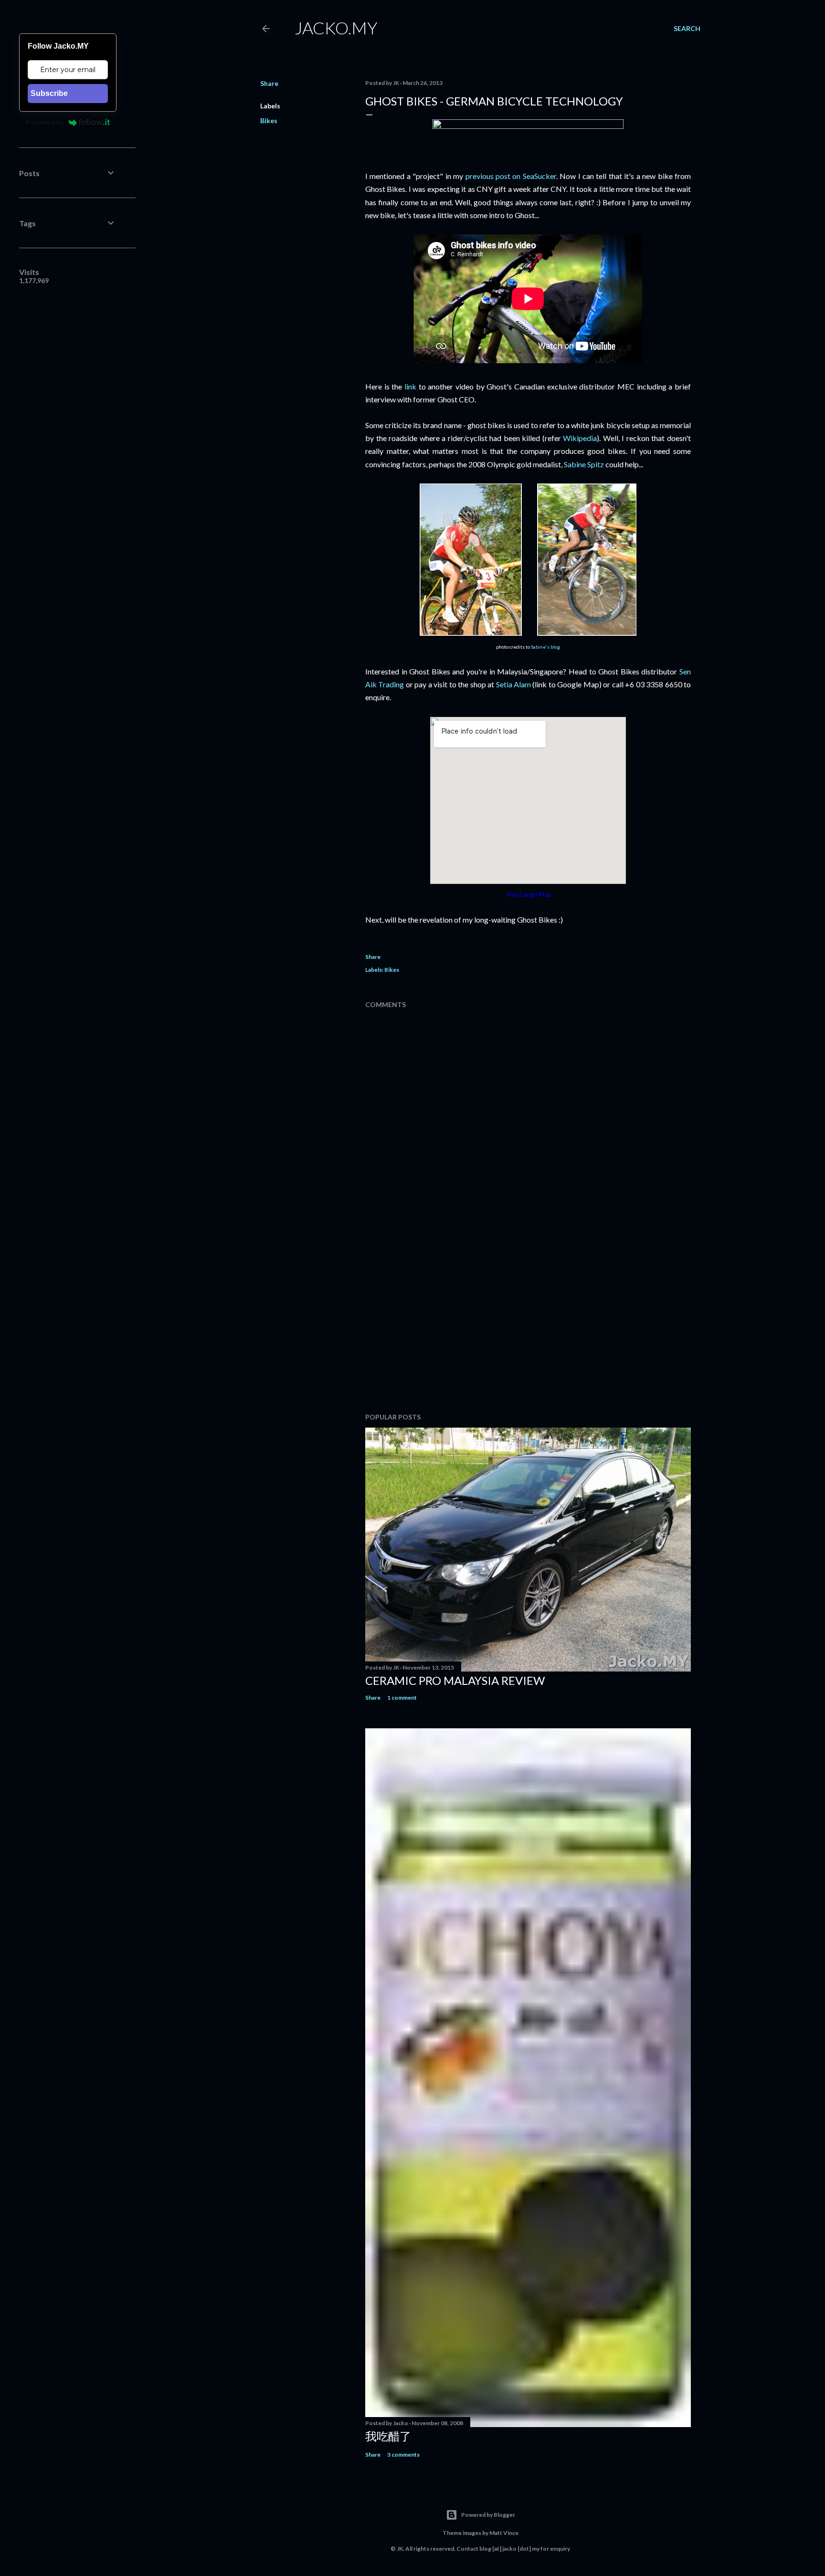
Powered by (45, 122)
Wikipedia (580, 438)
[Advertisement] (528, 1322)
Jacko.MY (336, 28)
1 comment (402, 1698)
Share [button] (269, 83)
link (410, 386)
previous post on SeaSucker (511, 176)
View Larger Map (528, 894)
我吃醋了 (388, 2436)
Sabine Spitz (584, 464)
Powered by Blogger (488, 2515)
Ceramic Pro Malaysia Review (455, 1680)
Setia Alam (513, 684)
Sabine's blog (545, 647)
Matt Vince (504, 2533)
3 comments (403, 2455)
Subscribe (49, 93)
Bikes (269, 121)
